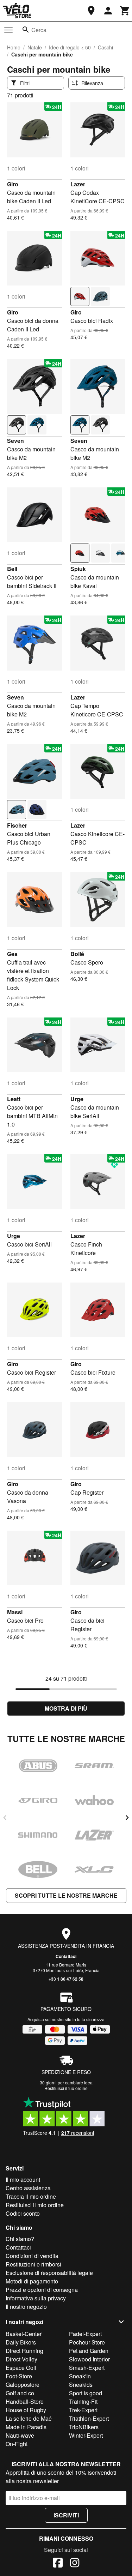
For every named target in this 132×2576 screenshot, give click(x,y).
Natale (35, 47)
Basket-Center (24, 2334)
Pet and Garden (89, 2351)
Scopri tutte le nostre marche (66, 1895)
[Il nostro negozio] (91, 11)
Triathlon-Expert (89, 2418)
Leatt (14, 1099)
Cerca (39, 30)
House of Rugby (26, 2410)
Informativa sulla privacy (36, 2298)
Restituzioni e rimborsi (33, 2264)
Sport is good (86, 2393)
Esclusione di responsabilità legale (49, 2273)
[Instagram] (75, 2564)
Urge (77, 1099)
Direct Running (24, 2351)
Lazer (78, 184)
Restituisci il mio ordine (35, 2205)
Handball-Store (25, 2401)
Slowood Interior (89, 2359)
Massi (15, 1612)
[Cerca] (26, 30)
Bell (12, 569)
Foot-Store (19, 2376)
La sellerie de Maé (29, 2418)
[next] (127, 1818)
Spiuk (78, 569)
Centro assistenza (28, 2188)
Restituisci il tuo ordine (66, 2088)
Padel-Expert (85, 2334)
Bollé (77, 954)
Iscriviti (66, 2515)
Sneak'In (80, 2376)
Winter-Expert (86, 2435)
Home (14, 47)
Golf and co (20, 2393)
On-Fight (17, 2444)
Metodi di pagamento (32, 2281)
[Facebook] (58, 2564)
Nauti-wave (20, 2435)
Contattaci (66, 1956)
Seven (15, 441)
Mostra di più (66, 1708)
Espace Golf (21, 2368)
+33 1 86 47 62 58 (66, 1979)
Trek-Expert (83, 2410)
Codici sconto (23, 2213)
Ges (12, 954)
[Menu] (8, 30)
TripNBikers (84, 2427)
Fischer (17, 825)
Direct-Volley (21, 2359)
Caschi (105, 47)
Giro (13, 184)
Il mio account (23, 2179)
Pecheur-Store (87, 2342)
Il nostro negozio (26, 2307)
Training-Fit (83, 2401)
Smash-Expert (87, 2368)
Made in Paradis (26, 2427)
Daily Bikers (21, 2342)
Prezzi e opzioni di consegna (42, 2290)
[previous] (5, 1818)
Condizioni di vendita (32, 2256)
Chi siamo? (20, 2239)
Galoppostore (23, 2385)
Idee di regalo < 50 (70, 47)
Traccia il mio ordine (31, 2196)
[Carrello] (125, 11)
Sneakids (81, 2385)
